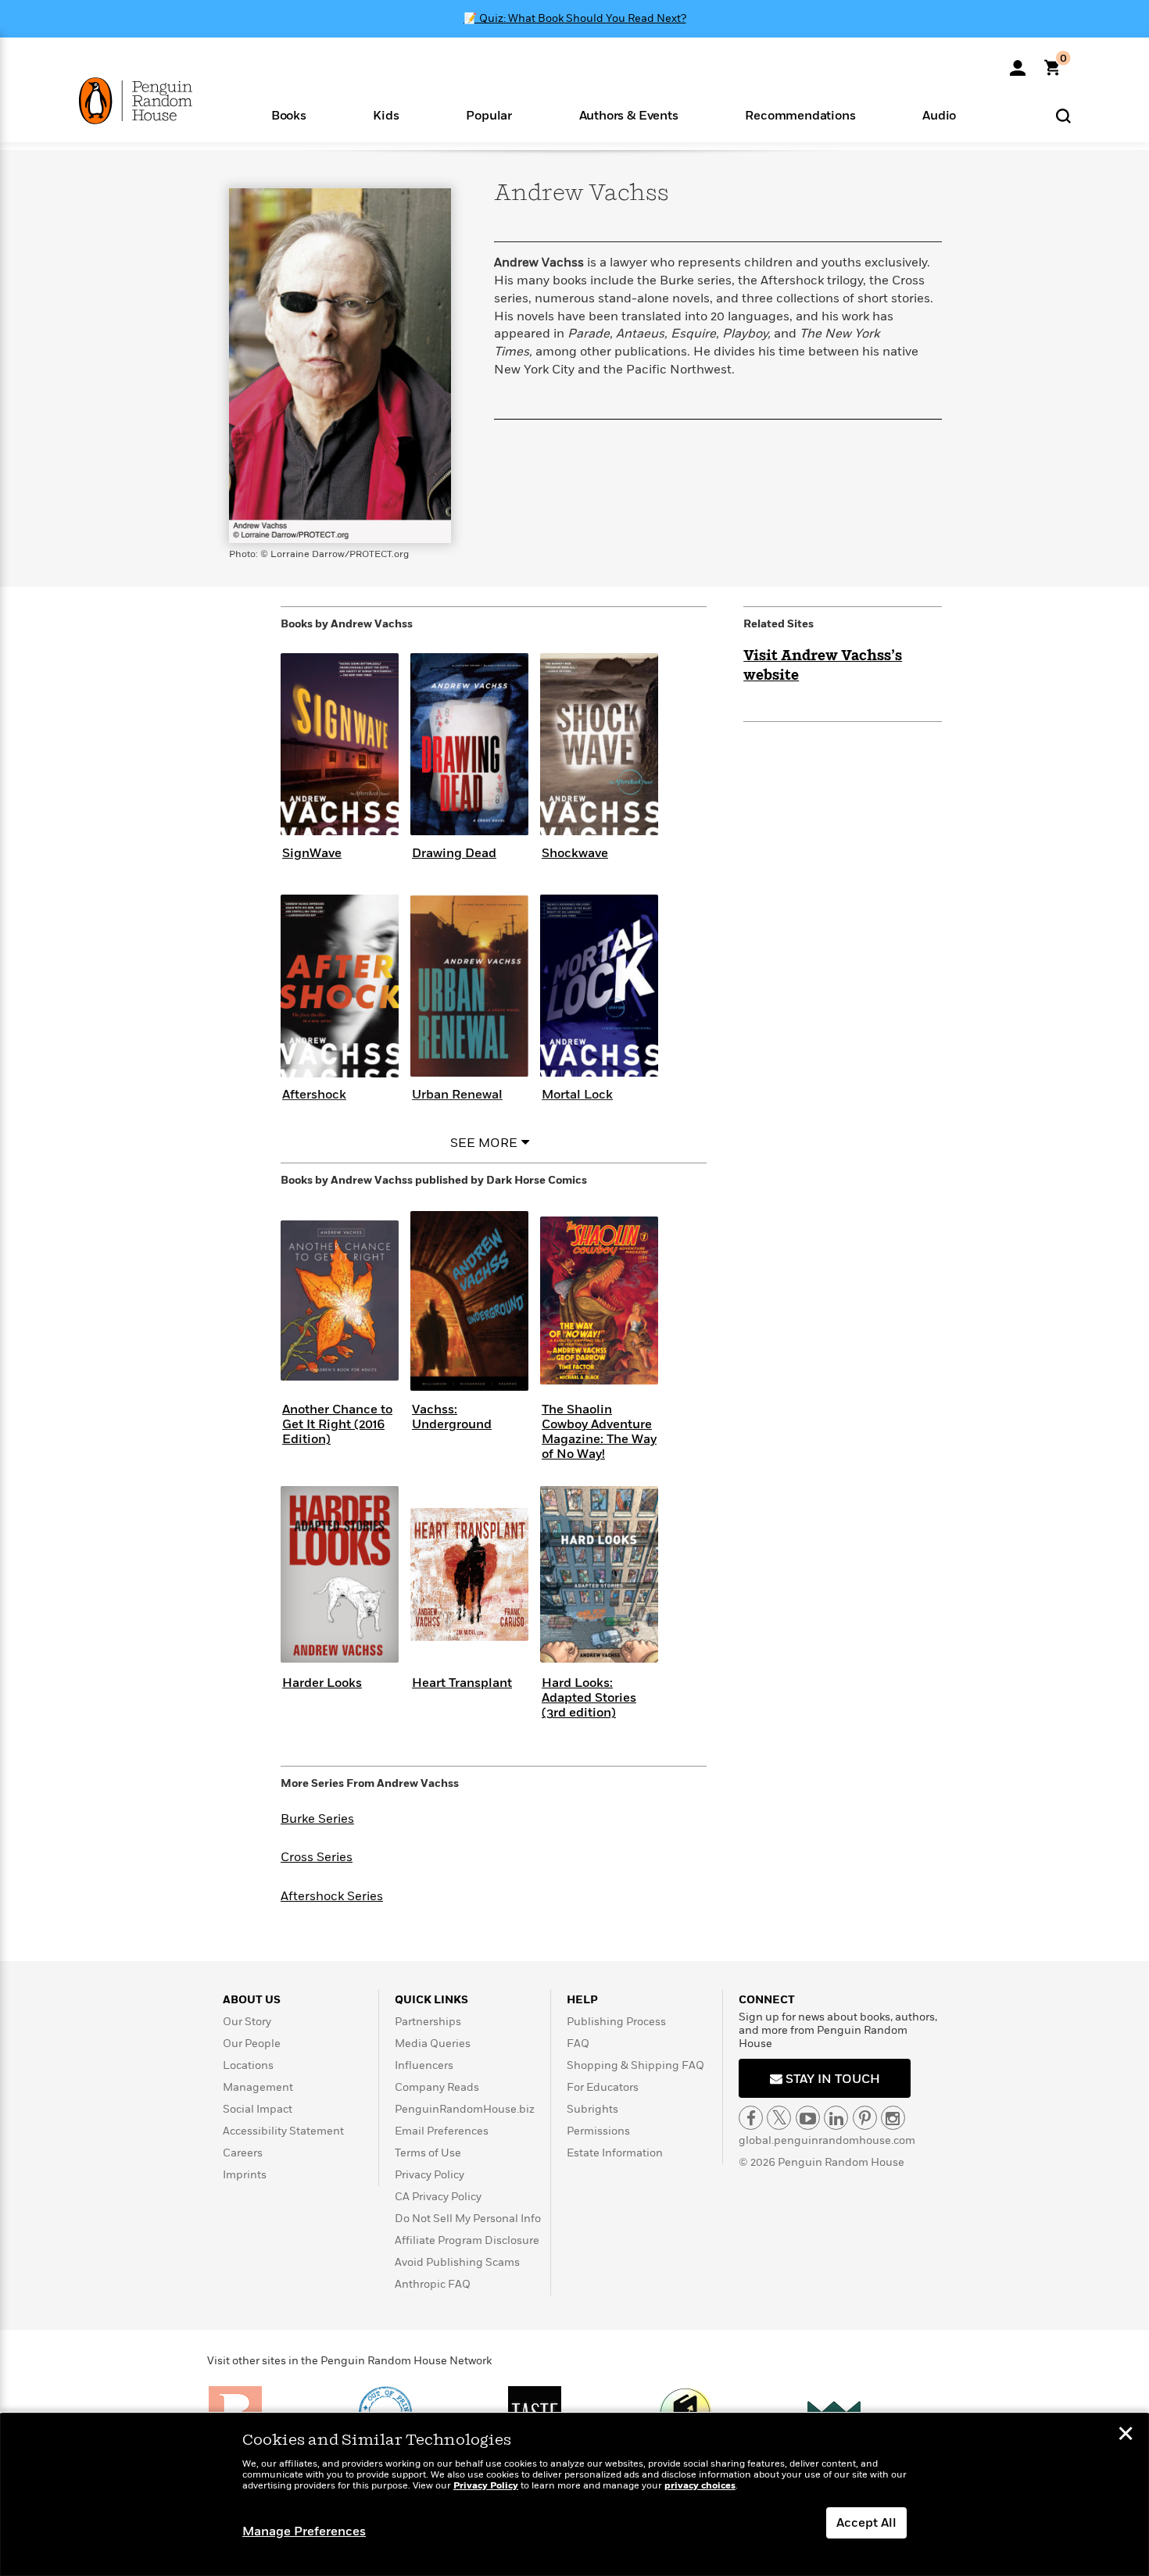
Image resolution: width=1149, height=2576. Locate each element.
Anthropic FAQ (433, 2284)
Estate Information (615, 2153)
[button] (289, 114)
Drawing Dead (454, 853)
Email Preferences (442, 2131)
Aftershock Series (332, 1896)
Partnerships (428, 2022)
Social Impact (258, 2109)
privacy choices (700, 2486)
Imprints (245, 2175)
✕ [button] (1126, 2435)
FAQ (578, 2044)
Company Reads (437, 2087)
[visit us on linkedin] (836, 2118)
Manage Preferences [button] (304, 2531)
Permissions (598, 2131)
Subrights (592, 2109)
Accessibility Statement (283, 2131)
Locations (248, 2065)
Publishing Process (616, 2022)
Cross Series (317, 1857)
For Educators (603, 2087)
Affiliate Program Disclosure (467, 2240)
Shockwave (575, 853)
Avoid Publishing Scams (457, 2262)
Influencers (424, 2065)
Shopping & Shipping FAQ (635, 2065)
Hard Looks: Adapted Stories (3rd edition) (589, 1698)
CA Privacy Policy (438, 2197)
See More (484, 1143)
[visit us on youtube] (808, 2118)
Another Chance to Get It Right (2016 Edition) (337, 1424)
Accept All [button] (866, 2523)
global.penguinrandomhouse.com (827, 2140)
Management (258, 2087)
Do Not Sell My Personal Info (468, 2219)
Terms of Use (428, 2153)
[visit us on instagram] (893, 2118)
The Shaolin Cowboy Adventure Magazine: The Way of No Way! (599, 1432)
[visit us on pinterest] (865, 2118)
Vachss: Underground (452, 1417)
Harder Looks (322, 1683)
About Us (252, 2000)
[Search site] (1063, 115)
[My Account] (1018, 63)
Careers (243, 2153)
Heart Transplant (462, 1683)
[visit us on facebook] (751, 2118)
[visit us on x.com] (779, 2118)
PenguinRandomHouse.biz (465, 2109)
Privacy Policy (430, 2175)
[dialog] (574, 2495)
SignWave (312, 853)
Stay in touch (831, 2079)
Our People (252, 2044)
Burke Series (317, 1819)
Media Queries (433, 2044)
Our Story (247, 2022)
